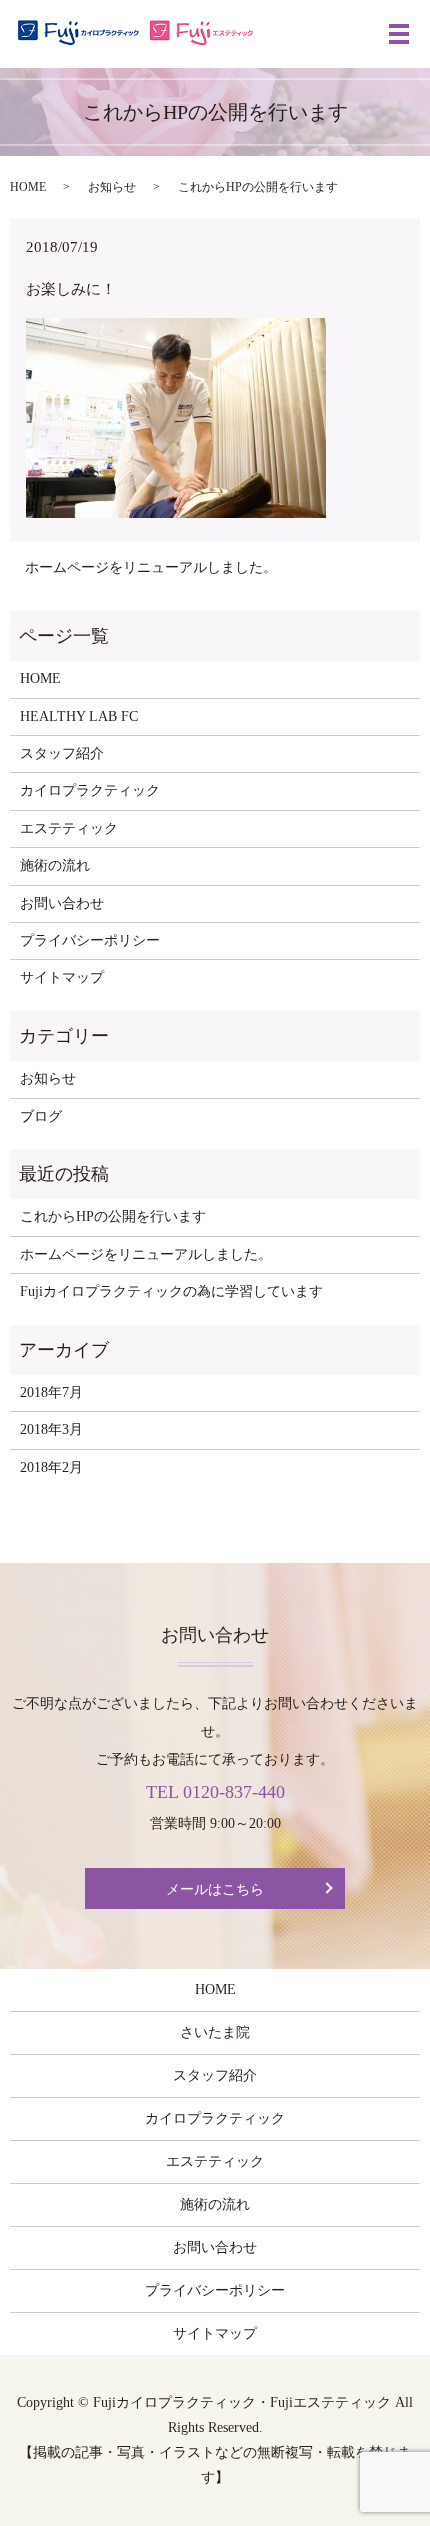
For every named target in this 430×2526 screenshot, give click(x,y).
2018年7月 (51, 1392)
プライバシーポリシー (90, 940)
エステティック (69, 828)
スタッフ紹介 (62, 753)
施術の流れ (55, 865)
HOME (28, 187)
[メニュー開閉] (399, 34)
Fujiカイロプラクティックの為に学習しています (171, 1291)
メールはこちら (215, 1889)
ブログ (41, 1116)
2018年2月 (51, 1467)
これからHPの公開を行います (113, 1216)
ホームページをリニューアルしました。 (151, 567)
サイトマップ (62, 977)
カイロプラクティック (90, 790)
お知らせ (112, 187)
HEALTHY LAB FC (79, 716)
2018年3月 (51, 1429)
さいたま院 (215, 2032)
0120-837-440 (234, 1792)
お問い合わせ (62, 903)
